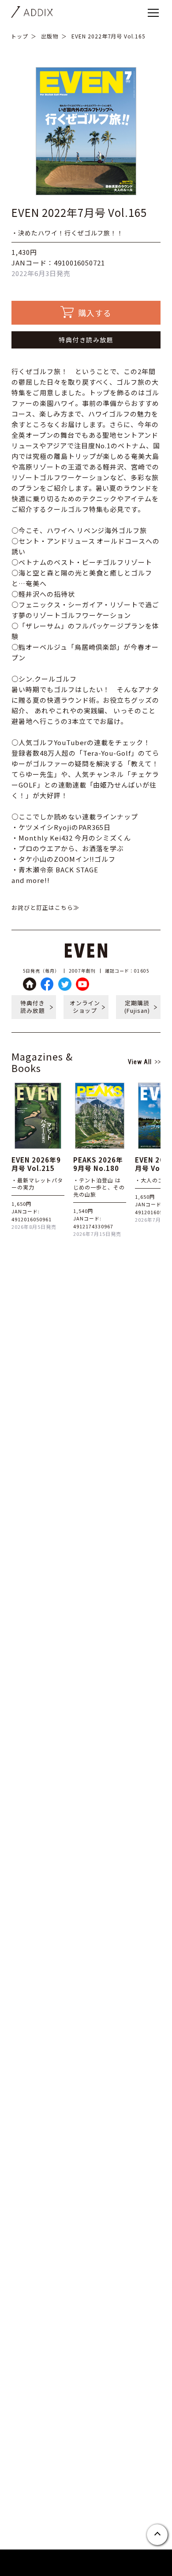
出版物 (50, 36)
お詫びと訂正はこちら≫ (45, 907)
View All (140, 1062)
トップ (20, 36)
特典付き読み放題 (86, 340)
